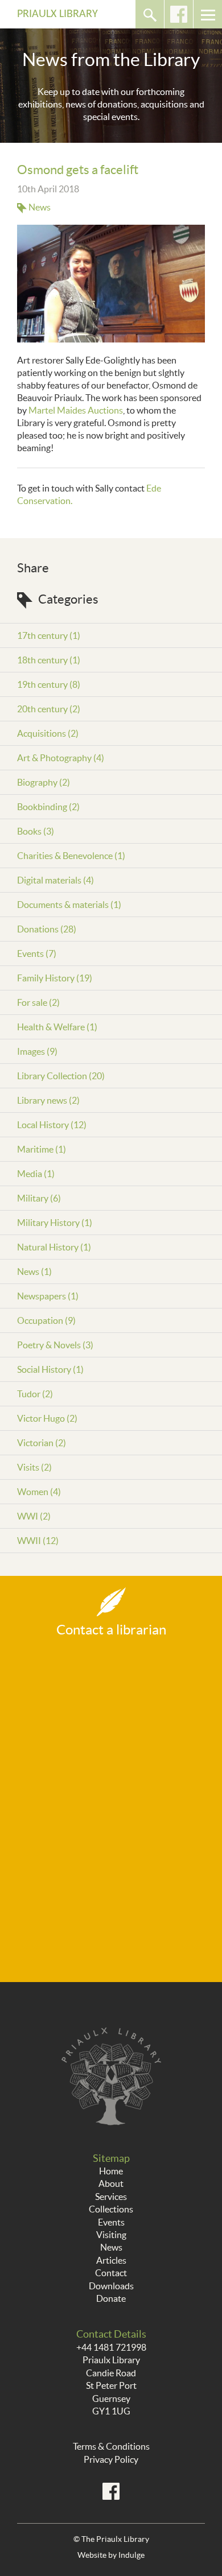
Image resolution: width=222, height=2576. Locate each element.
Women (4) (39, 1492)
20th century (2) (49, 709)
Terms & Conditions (111, 2446)
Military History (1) (55, 1223)
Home (111, 2171)
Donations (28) (47, 929)
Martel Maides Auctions (76, 410)
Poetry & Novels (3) (55, 1345)
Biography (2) (44, 782)
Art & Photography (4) (61, 758)
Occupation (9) (46, 1320)
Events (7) (37, 953)
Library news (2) (48, 1100)
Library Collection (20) (61, 1076)
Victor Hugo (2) (47, 1418)
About (111, 2183)
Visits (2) (34, 1467)
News (40, 207)
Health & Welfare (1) (57, 1027)
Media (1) (36, 1174)
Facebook (179, 14)
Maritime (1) (42, 1149)
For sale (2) (38, 1002)
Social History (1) (50, 1369)
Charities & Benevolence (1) (71, 856)
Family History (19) (55, 978)
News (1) (34, 1272)
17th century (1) (49, 635)
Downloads (111, 2286)
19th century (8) (49, 684)
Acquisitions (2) (48, 733)
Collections (111, 2209)
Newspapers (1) (48, 1296)
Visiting (111, 2235)
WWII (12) (38, 1541)
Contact (111, 2273)
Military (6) (39, 1198)
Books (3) (36, 831)
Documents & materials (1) (69, 905)
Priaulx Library (57, 14)
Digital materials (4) (55, 880)
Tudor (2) (35, 1394)
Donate (111, 2298)
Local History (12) (52, 1125)
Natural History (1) (54, 1247)
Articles (111, 2260)
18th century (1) (49, 660)
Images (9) (37, 1051)
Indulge (131, 2555)
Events (111, 2222)
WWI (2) (34, 1516)
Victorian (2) (42, 1443)
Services (111, 2197)
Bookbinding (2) (48, 807)
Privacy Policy (111, 2459)
